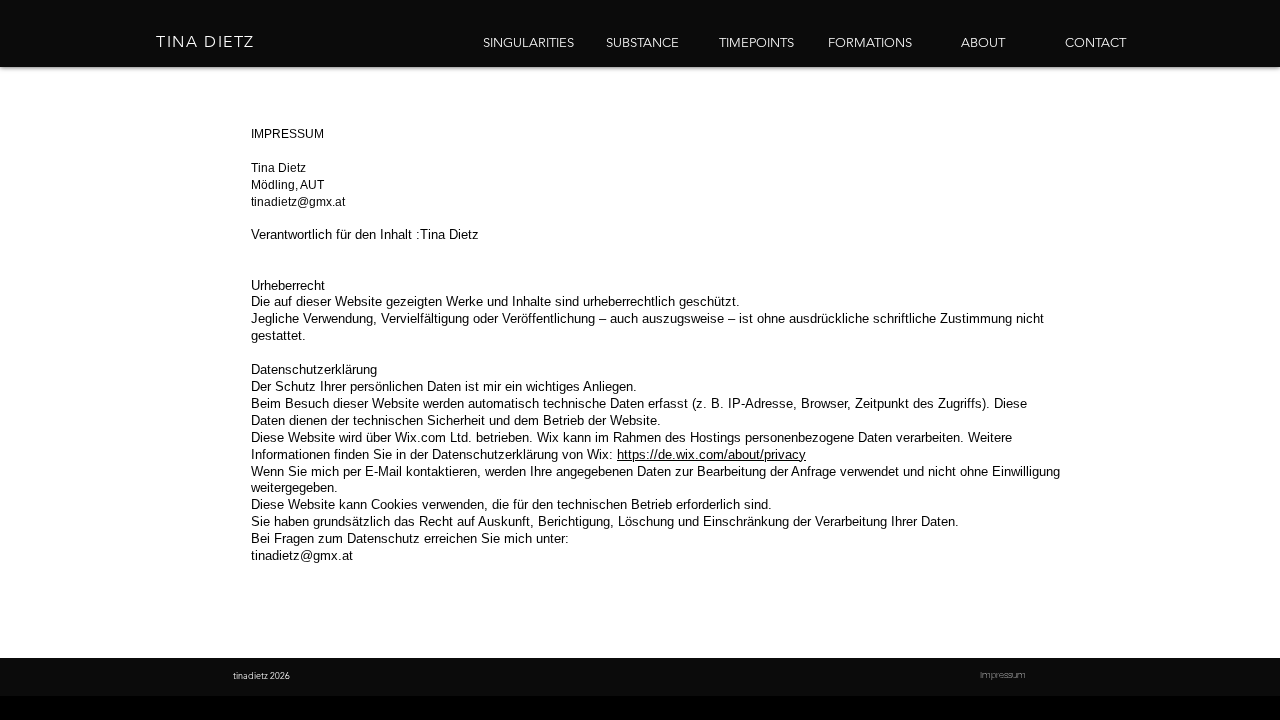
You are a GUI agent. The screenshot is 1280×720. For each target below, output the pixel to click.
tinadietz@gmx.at (298, 202)
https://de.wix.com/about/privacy (711, 454)
